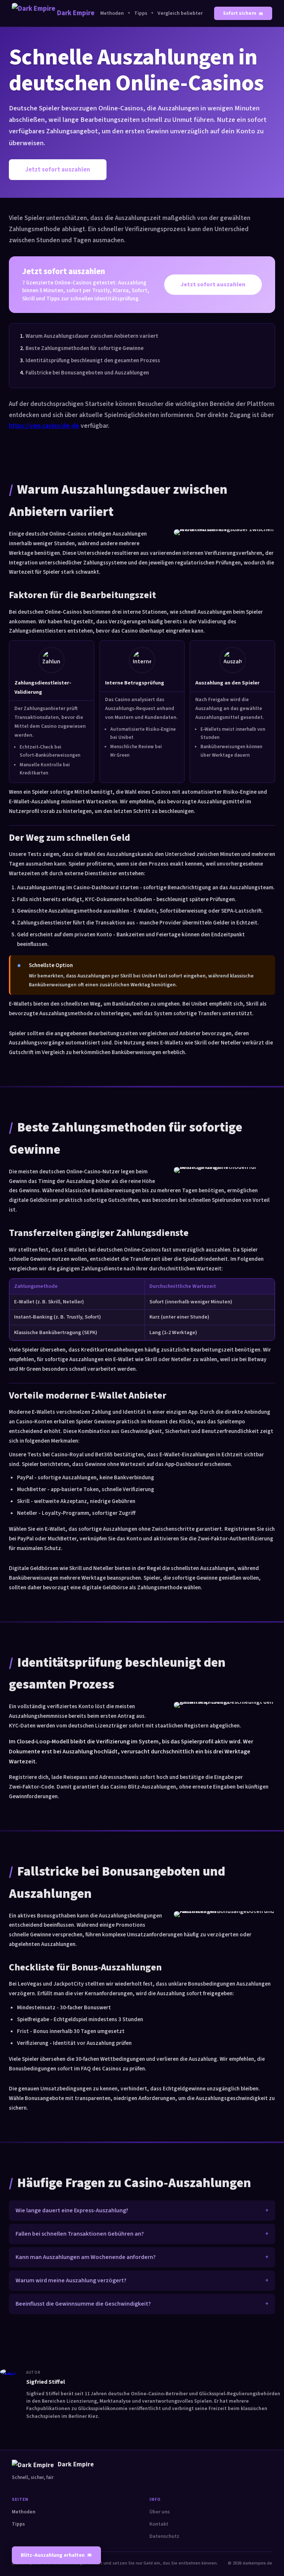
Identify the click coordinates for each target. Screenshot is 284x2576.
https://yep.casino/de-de (44, 426)
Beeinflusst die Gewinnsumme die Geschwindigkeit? (83, 2304)
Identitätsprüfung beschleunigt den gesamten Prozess (93, 360)
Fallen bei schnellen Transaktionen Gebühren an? (80, 2234)
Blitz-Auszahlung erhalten (53, 2555)
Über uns (160, 2512)
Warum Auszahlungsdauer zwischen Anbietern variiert (92, 336)
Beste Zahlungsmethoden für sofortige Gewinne (84, 348)
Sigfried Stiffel (46, 2382)
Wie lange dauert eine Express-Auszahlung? (72, 2210)
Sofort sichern (240, 13)
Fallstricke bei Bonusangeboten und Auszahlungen (87, 373)
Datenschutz (164, 2536)
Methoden (112, 13)
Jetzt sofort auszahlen (58, 170)
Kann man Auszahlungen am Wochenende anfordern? (86, 2257)
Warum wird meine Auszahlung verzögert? (71, 2280)
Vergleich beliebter (180, 13)
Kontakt (159, 2524)
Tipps (141, 13)
